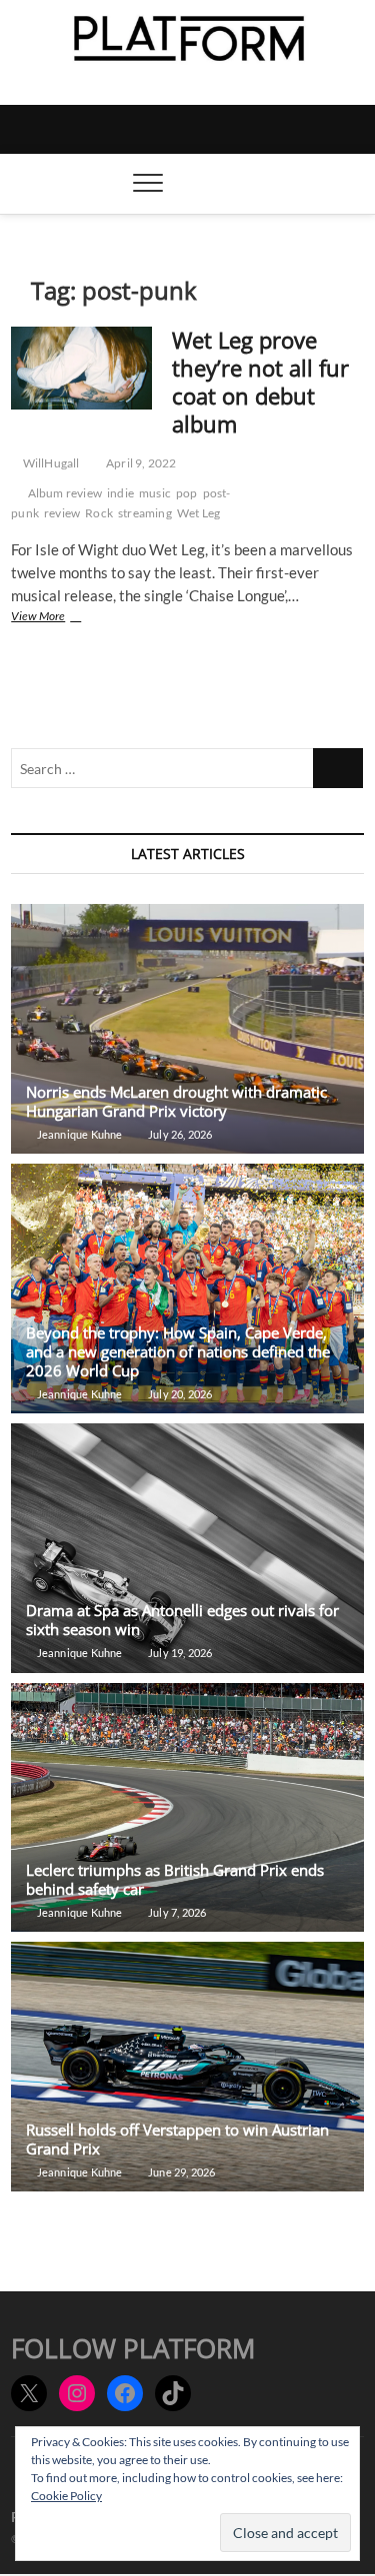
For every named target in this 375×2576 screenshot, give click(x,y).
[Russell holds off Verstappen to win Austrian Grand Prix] (187, 2067)
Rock (99, 513)
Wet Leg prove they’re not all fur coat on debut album (260, 382)
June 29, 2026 (181, 2172)
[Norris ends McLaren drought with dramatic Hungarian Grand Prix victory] (187, 1029)
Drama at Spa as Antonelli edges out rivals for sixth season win (182, 1620)
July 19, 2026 (179, 1653)
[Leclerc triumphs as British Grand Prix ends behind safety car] (187, 1808)
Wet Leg (198, 513)
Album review (65, 493)
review (62, 513)
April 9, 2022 (140, 463)
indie (120, 493)
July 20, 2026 (179, 1394)
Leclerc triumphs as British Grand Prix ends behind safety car (175, 1879)
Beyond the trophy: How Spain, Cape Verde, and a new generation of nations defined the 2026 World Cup (178, 1351)
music (155, 493)
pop (187, 493)
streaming (145, 513)
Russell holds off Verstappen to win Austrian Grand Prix (177, 2139)
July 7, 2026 (176, 1912)
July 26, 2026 (179, 1134)
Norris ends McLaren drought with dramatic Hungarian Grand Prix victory (176, 1101)
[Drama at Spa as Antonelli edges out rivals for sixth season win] (187, 1548)
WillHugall (49, 463)
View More (54, 618)
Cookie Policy (66, 2496)
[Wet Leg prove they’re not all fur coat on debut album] (81, 368)
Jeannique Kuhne (78, 1134)
